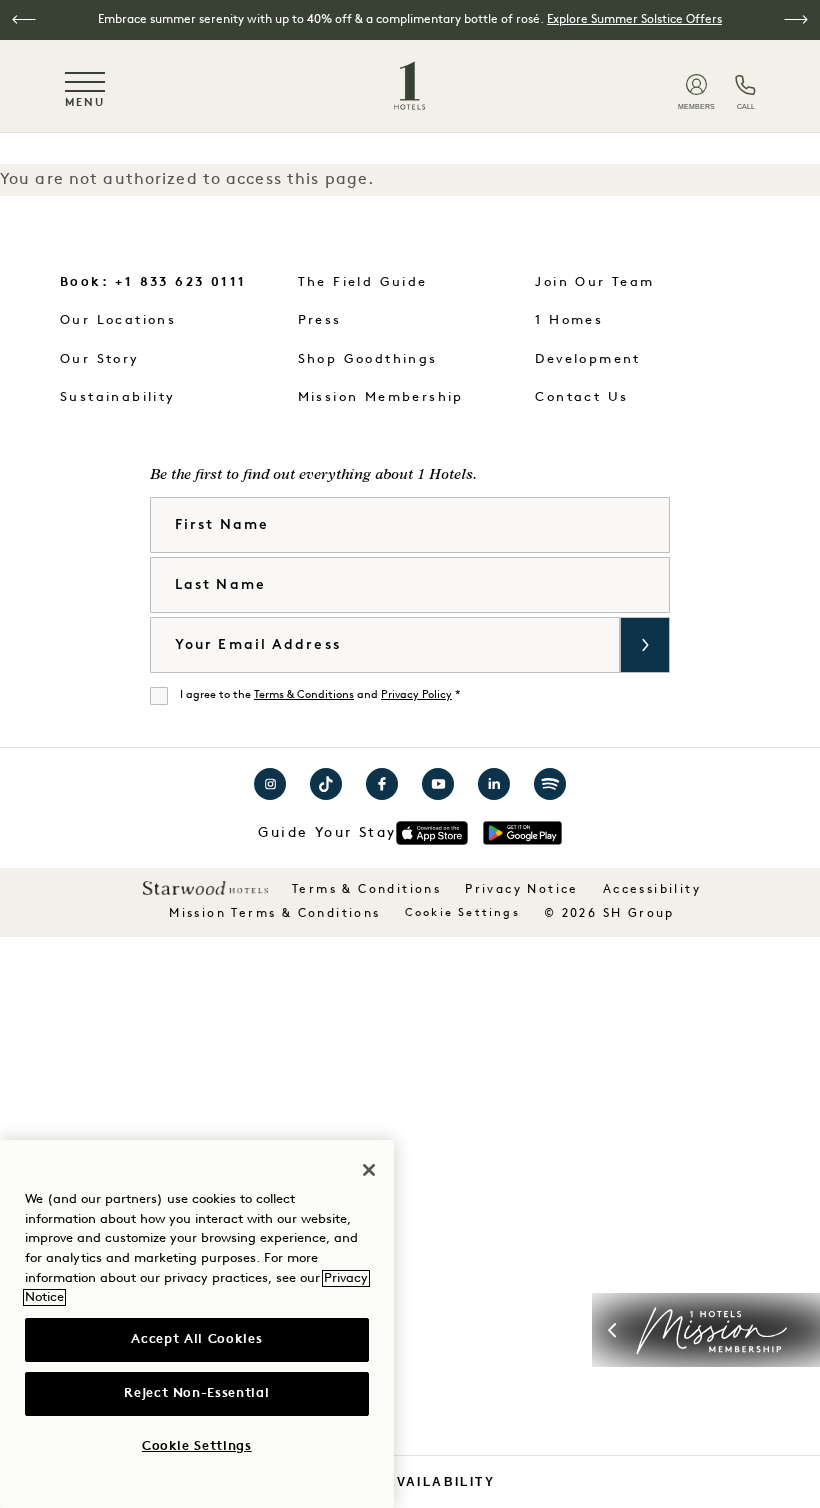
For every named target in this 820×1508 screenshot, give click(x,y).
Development (587, 359)
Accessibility (652, 890)
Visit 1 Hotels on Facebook (382, 784)
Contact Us (581, 397)
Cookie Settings (462, 913)
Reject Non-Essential (196, 1393)
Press (320, 320)
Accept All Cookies (196, 1339)
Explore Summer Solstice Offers (634, 20)
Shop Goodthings (368, 359)
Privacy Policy (416, 695)
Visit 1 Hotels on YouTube (438, 784)
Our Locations (118, 320)
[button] (24, 19)
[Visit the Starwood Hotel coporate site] (205, 888)
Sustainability (118, 397)
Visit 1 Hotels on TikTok (326, 784)
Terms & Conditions (304, 695)
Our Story (100, 359)
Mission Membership (381, 397)
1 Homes (569, 320)
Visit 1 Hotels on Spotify (550, 784)
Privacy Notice (522, 890)
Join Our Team (594, 282)
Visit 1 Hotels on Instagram (270, 784)
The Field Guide (363, 282)
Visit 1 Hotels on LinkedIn (494, 784)
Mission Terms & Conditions (274, 914)
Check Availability (410, 1482)
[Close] (369, 1170)
